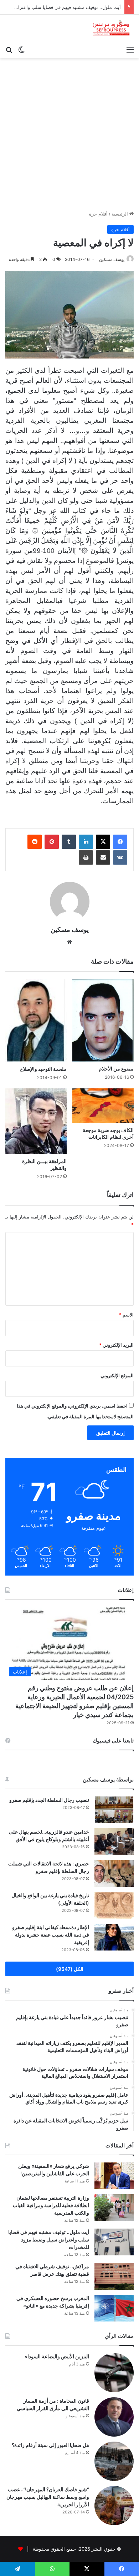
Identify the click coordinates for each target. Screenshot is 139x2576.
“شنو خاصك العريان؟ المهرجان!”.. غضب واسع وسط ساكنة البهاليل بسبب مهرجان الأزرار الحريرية (48, 2497)
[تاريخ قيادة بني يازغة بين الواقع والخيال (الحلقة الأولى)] (114, 1905)
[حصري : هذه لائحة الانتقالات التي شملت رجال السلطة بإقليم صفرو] (114, 1873)
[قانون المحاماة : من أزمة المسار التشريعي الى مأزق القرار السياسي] (114, 2417)
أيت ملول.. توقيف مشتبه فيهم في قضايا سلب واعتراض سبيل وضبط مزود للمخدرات (49, 2239)
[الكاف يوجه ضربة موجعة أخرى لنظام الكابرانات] (103, 1106)
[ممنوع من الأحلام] (103, 1020)
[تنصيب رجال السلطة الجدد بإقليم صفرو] (114, 1810)
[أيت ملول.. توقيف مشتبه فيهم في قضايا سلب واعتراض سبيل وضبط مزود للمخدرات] (114, 2242)
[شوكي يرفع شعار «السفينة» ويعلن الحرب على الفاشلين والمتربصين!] (114, 2176)
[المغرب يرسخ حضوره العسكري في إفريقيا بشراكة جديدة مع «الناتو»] (114, 2308)
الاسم (126, 1315)
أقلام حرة (98, 214)
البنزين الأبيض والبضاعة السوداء (57, 2356)
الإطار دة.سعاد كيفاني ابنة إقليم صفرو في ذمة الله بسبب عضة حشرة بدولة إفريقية (51, 1935)
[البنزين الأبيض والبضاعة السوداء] (114, 2373)
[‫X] (103, 842)
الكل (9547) (70, 1969)
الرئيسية (120, 214)
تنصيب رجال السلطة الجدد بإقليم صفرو (49, 1800)
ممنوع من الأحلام (116, 1069)
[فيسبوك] (120, 842)
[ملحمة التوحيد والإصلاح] (36, 1020)
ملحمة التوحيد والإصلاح (43, 1069)
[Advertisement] (69, 132)
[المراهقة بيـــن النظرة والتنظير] (36, 1121)
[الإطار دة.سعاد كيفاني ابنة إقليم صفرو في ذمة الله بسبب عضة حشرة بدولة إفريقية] (114, 1937)
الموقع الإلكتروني (117, 1375)
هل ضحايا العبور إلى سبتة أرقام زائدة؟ (50, 2445)
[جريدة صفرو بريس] (111, 28)
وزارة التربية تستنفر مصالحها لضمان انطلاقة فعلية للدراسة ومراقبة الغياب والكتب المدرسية (51, 2205)
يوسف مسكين (112, 259)
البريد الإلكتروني (116, 1345)
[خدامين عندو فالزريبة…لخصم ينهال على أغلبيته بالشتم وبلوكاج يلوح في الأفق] (114, 1842)
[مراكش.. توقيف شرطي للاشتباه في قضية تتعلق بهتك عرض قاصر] (114, 2276)
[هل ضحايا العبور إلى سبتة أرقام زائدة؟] (114, 2461)
